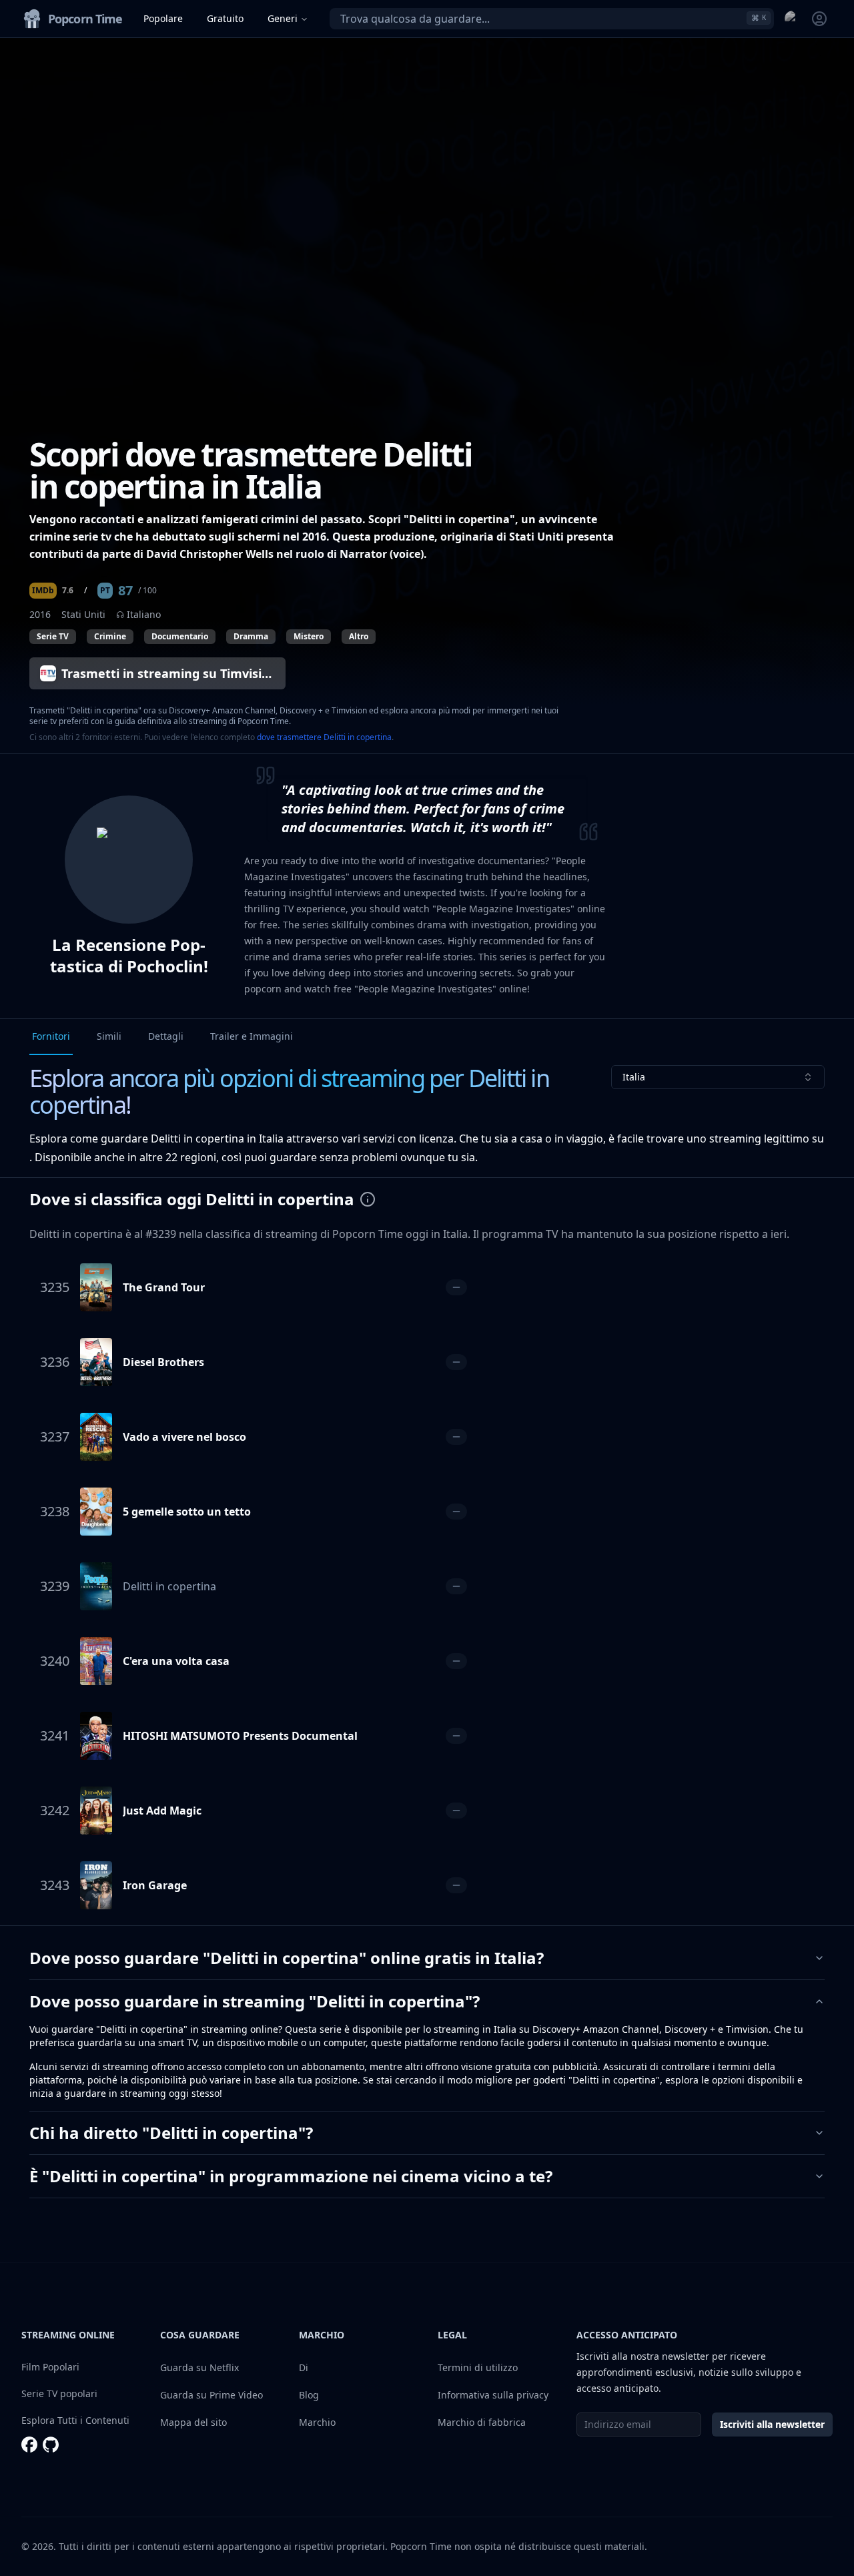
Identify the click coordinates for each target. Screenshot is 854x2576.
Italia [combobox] (634, 1077)
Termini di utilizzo (478, 2367)
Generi (283, 18)
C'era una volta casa (176, 1661)
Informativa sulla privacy (493, 2395)
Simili (109, 1036)
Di (304, 2367)
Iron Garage (155, 1885)
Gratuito (225, 18)
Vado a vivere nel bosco (184, 1437)
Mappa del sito (193, 2422)
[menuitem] (793, 19)
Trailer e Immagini (252, 1036)
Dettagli (166, 1036)
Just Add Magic (162, 1811)
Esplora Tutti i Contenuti (75, 2420)
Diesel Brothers (163, 1362)
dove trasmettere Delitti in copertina (324, 737)
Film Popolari (50, 2367)
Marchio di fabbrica (482, 2422)
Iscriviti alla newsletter (772, 2424)
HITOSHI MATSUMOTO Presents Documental (240, 1736)
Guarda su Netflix (199, 2367)
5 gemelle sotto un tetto (187, 1512)
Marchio (317, 2422)
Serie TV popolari (59, 2393)
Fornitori (51, 1036)
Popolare (163, 18)
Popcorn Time (421, 2546)
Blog (309, 2395)
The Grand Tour (164, 1287)
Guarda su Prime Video (211, 2395)
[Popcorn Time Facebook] (29, 2445)
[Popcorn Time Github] (51, 2445)
